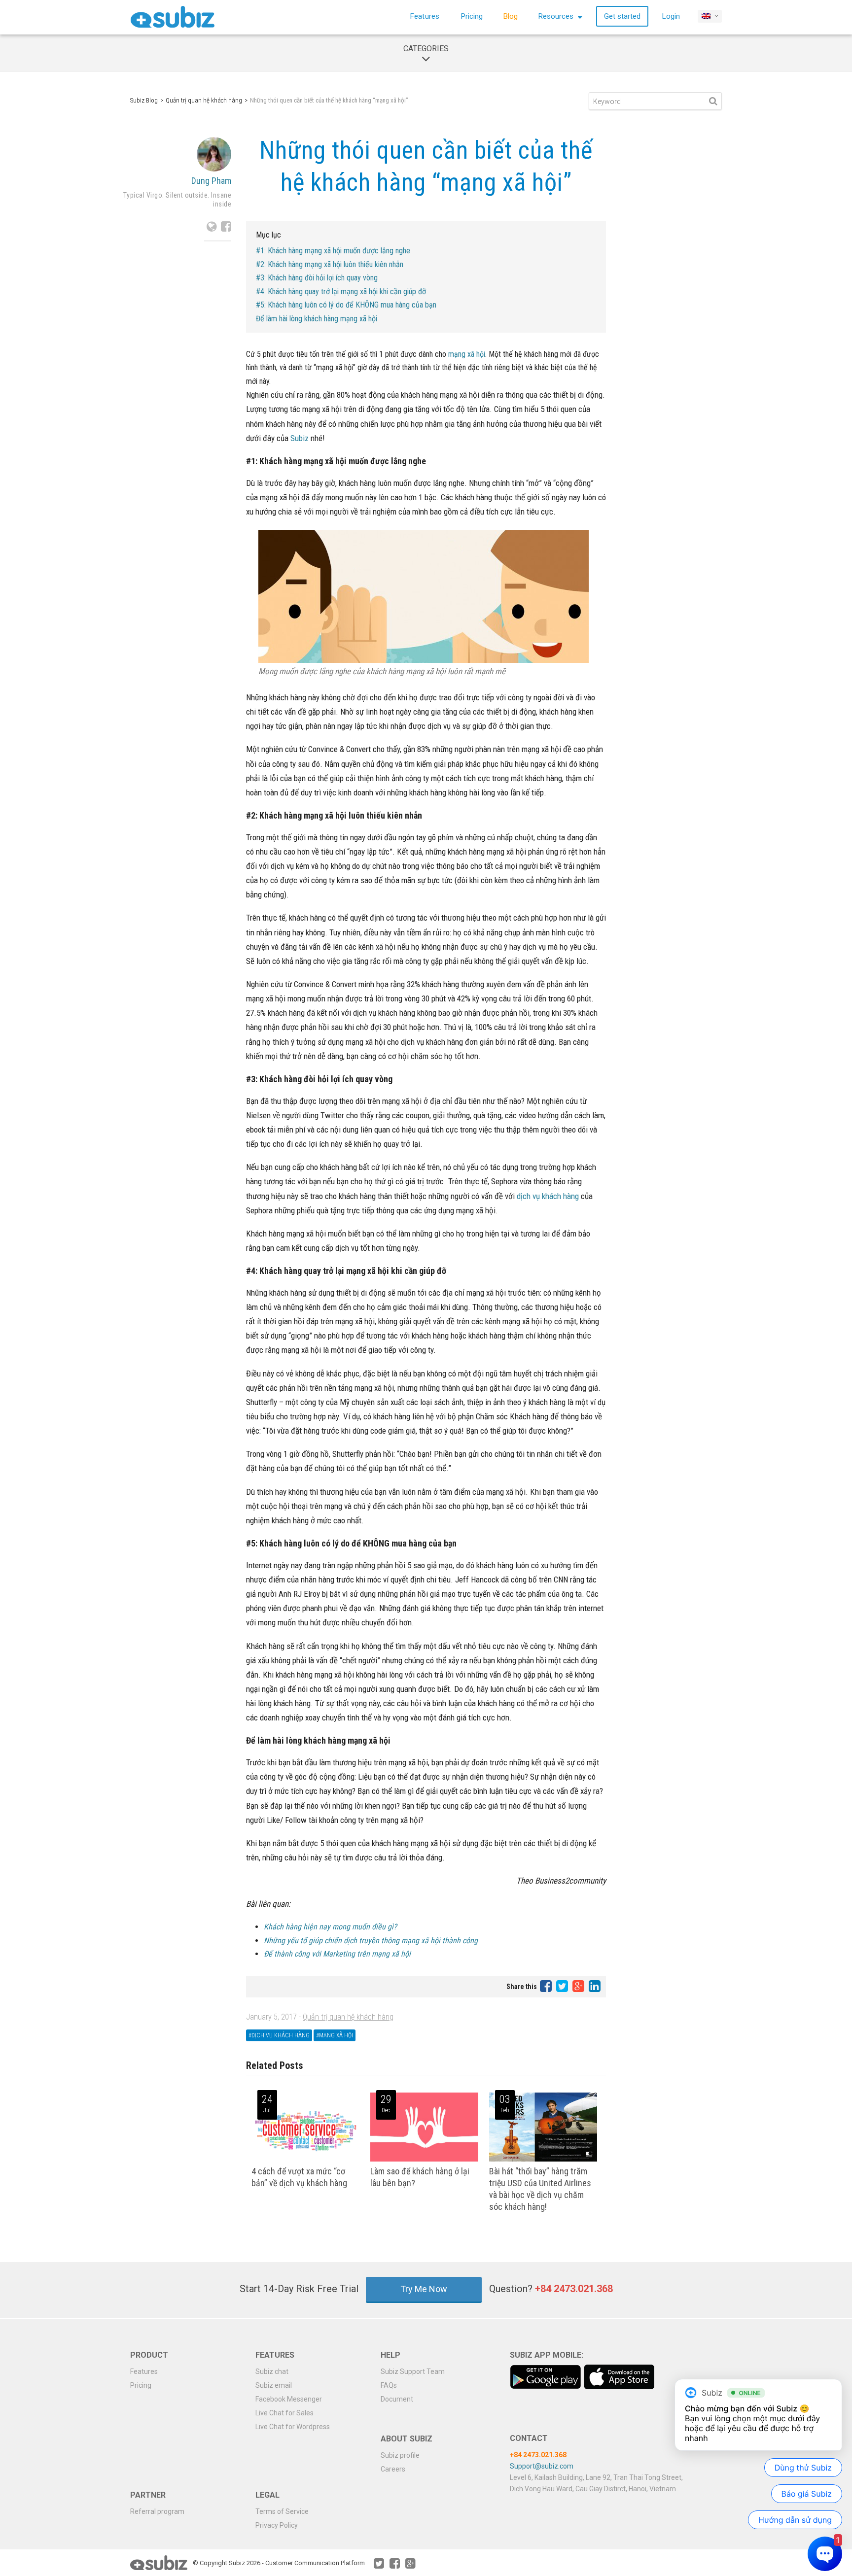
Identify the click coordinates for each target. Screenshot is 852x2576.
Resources (557, 16)
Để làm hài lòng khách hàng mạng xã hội (317, 319)
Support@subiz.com (542, 2466)
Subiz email (274, 2385)
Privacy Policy (277, 2525)
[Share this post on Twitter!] (563, 1986)
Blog (511, 16)
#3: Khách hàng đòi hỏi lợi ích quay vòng (317, 278)
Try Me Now (424, 2289)
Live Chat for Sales (284, 2413)
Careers (393, 2469)
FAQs (389, 2385)
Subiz (300, 438)
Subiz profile (400, 2455)
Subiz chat (272, 2371)
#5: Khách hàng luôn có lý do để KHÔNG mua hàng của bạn (346, 305)
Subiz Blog (144, 100)
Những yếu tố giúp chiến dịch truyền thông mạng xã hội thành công (371, 1941)
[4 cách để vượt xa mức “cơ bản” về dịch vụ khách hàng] (305, 2159)
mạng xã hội (467, 354)
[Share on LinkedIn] (595, 1986)
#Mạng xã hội (335, 2035)
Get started (622, 16)
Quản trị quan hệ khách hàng (204, 100)
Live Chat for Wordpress (293, 2427)
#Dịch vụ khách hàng (279, 2035)
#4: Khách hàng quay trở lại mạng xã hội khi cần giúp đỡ (341, 292)
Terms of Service (282, 2511)
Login (671, 16)
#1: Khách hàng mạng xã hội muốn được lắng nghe (333, 251)
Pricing (472, 16)
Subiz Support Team (413, 2371)
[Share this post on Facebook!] (547, 1986)
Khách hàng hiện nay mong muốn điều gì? (330, 1927)
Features (425, 16)
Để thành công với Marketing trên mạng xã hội (337, 1954)
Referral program (157, 2511)
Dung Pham (211, 181)
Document (397, 2399)
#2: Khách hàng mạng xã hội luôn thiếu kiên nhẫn (330, 264)
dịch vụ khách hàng (548, 1196)
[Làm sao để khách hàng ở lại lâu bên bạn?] (424, 2159)
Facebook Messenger (289, 2399)
